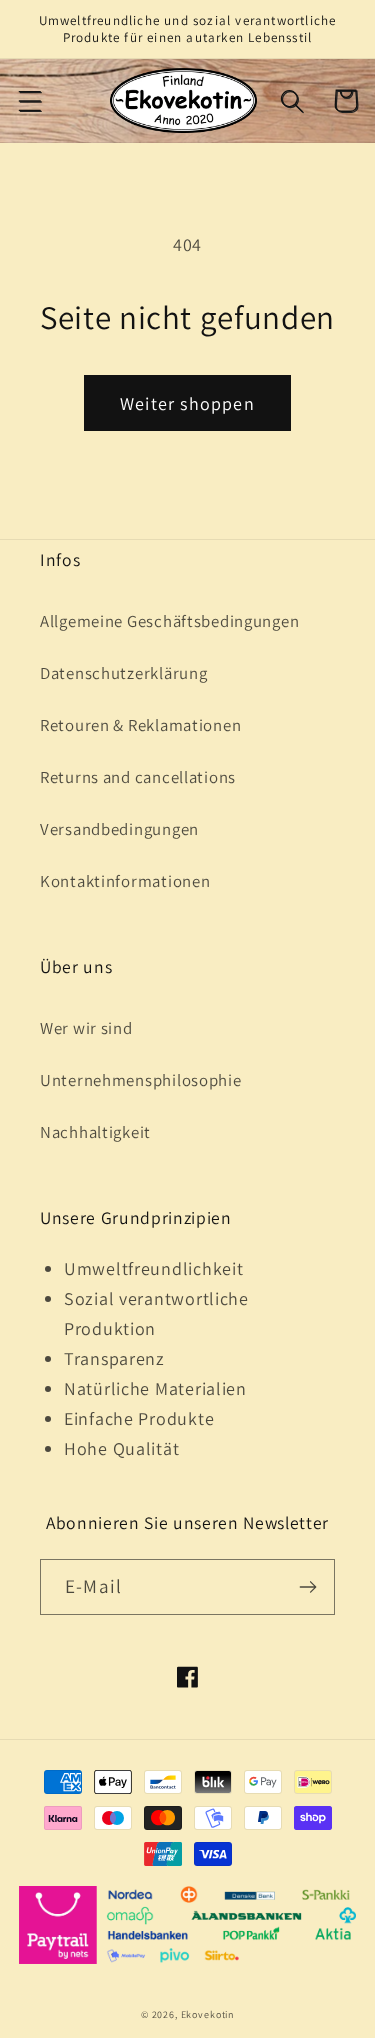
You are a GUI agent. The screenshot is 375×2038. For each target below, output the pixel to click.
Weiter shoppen (187, 403)
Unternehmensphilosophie (141, 1080)
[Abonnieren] (307, 1587)
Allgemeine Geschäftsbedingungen (169, 621)
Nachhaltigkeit (95, 1132)
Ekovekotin (207, 2014)
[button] (30, 100)
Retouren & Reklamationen (140, 725)
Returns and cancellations (138, 777)
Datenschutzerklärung (123, 673)
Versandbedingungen (119, 829)
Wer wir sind (86, 1028)
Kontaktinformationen (125, 881)
